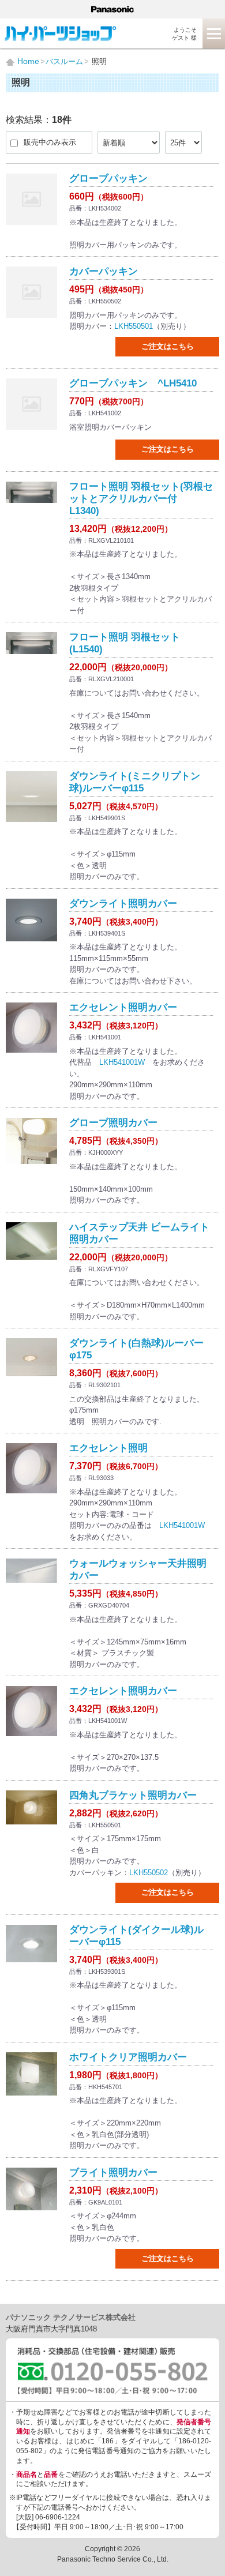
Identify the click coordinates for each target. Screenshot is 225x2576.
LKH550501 (134, 326)
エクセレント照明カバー (123, 1007)
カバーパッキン (104, 271)
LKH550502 (149, 1873)
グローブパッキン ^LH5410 (133, 383)
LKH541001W (122, 1062)
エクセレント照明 (108, 1448)
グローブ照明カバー (113, 1123)
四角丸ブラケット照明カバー (133, 1795)
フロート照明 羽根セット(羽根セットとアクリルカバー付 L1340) (141, 499)
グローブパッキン (108, 179)
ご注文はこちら (168, 346)
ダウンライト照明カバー (123, 904)
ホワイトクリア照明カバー (128, 2057)
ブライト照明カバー (113, 2173)
